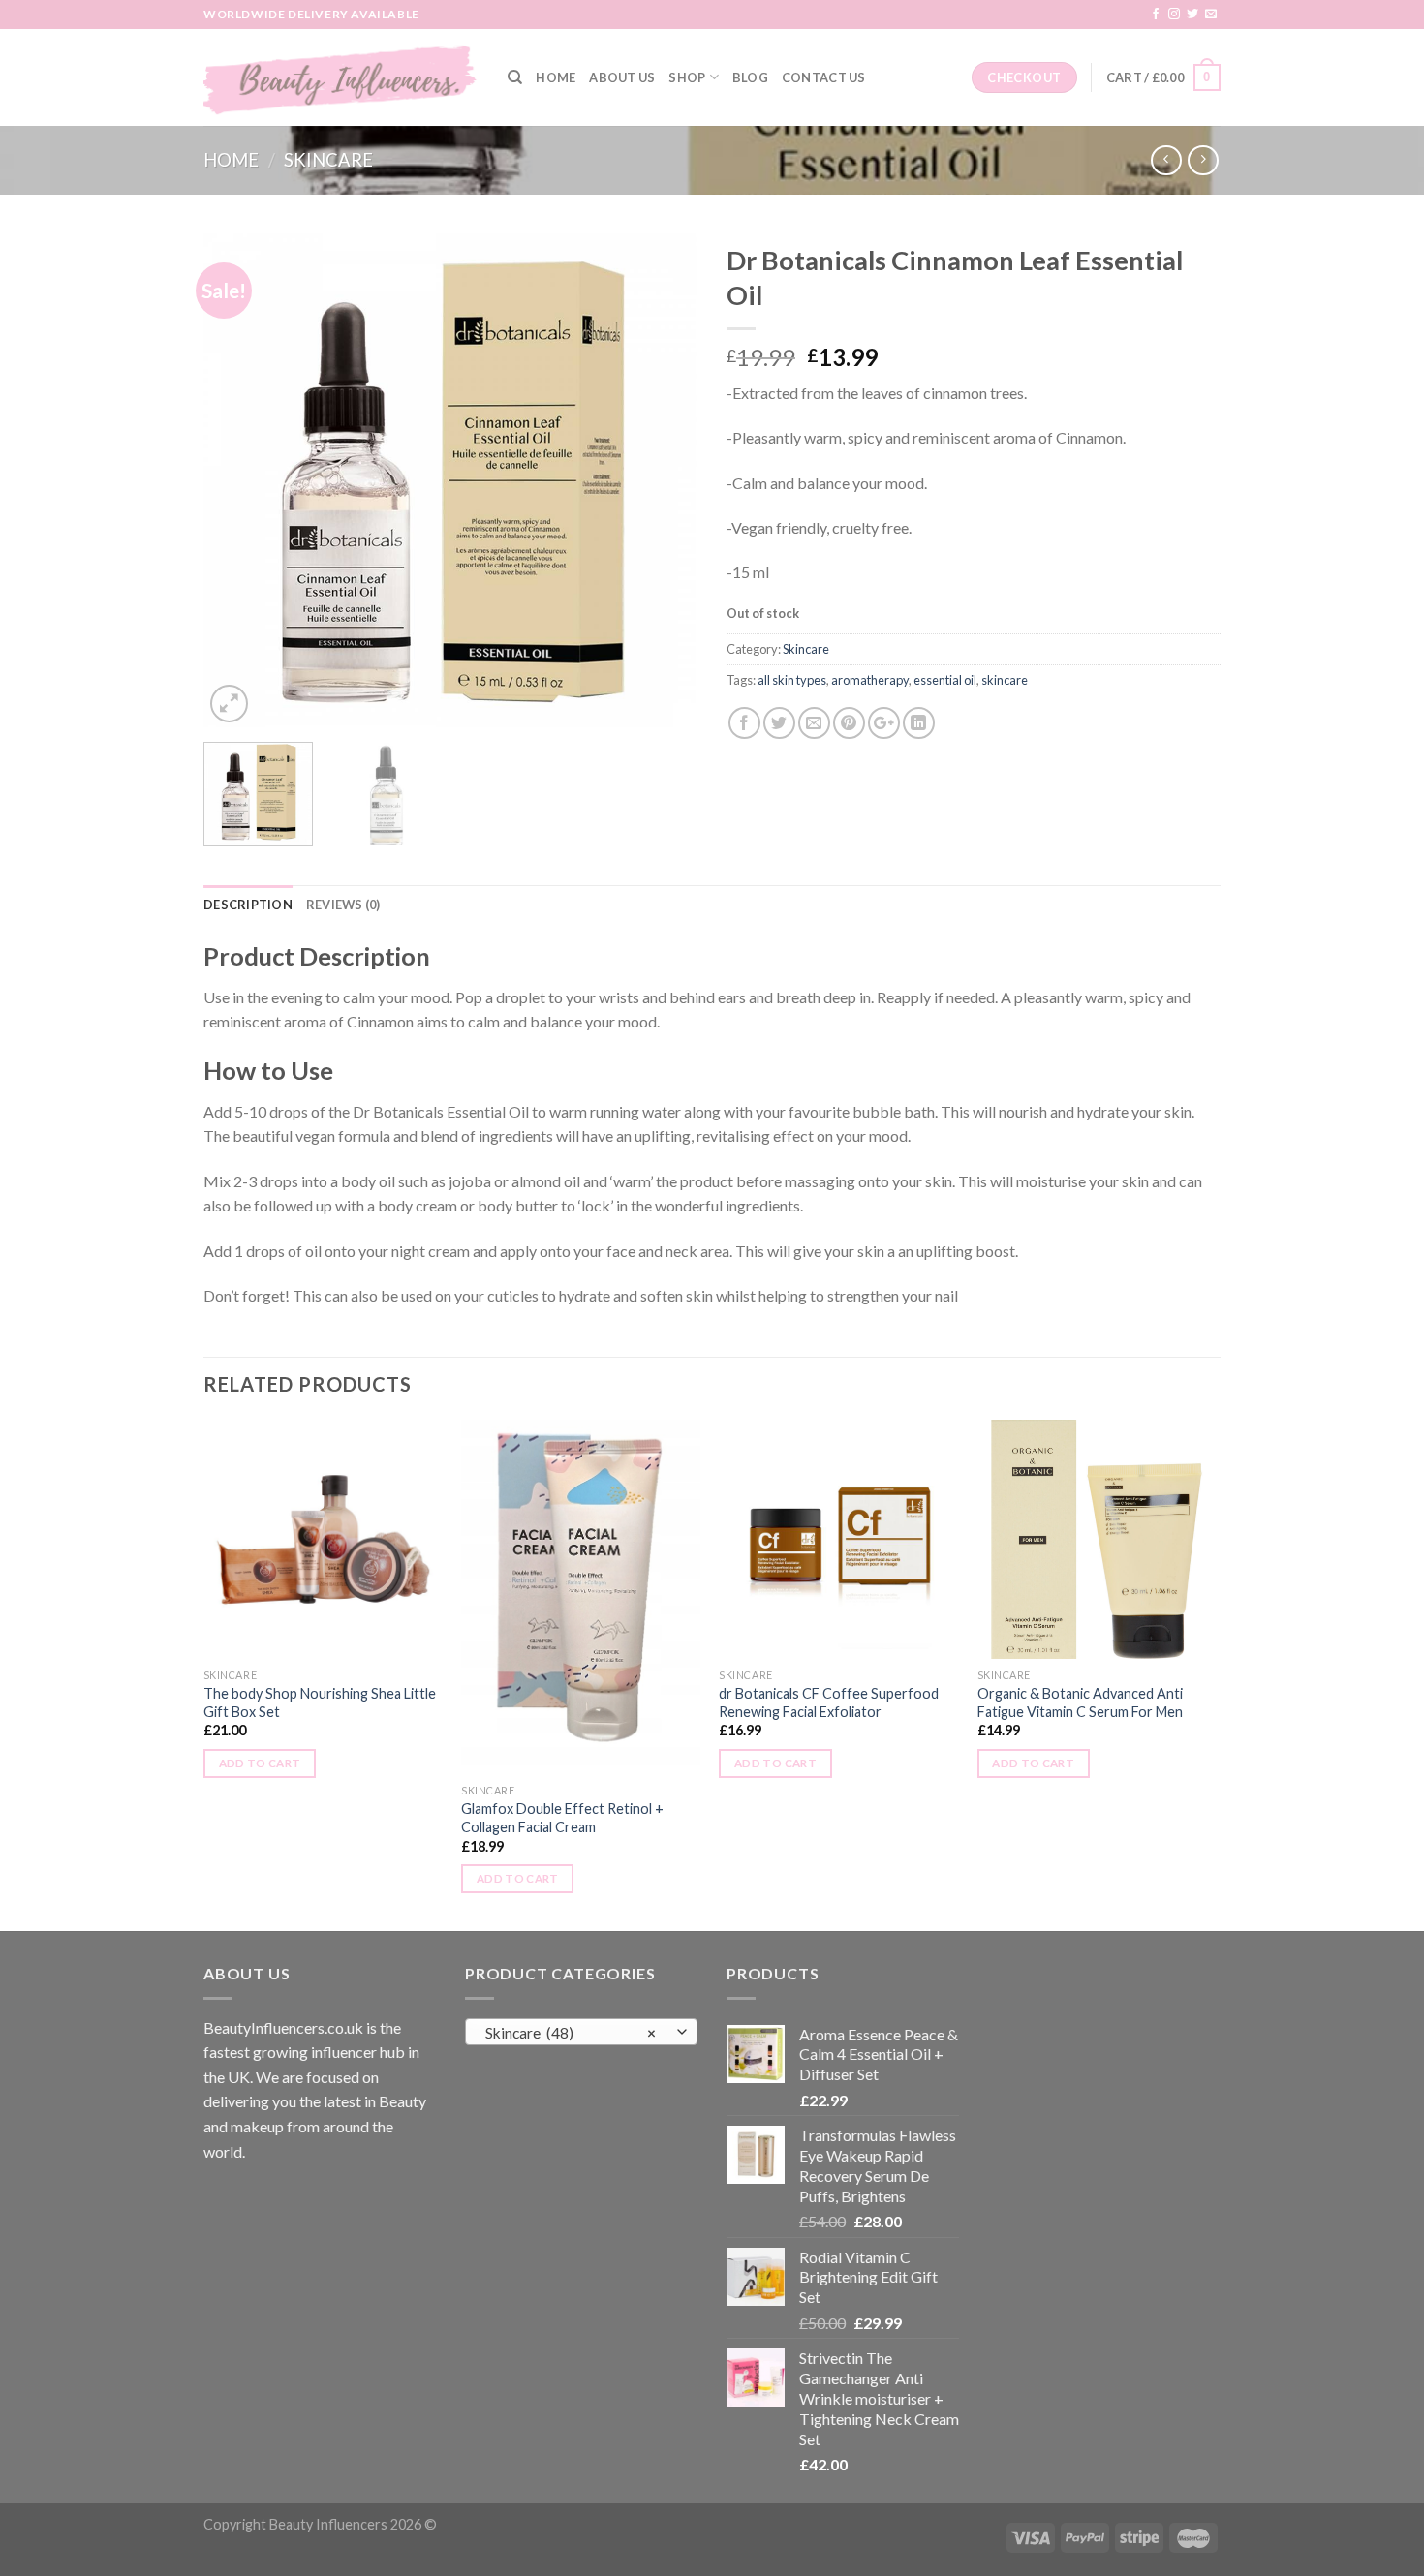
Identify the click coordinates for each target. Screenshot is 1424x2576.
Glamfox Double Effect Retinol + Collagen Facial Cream (562, 1818)
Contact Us (824, 77)
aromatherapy (870, 680)
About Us (622, 77)
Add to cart (260, 1763)
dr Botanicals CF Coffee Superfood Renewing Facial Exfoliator (829, 1702)
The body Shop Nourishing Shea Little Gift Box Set (320, 1702)
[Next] (664, 480)
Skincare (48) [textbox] (571, 2033)
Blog (750, 77)
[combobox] (581, 2032)
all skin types (792, 680)
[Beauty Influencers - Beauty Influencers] (341, 77)
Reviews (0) (343, 905)
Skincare (328, 160)
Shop (687, 77)
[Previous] (237, 480)
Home (556, 77)
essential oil (945, 680)
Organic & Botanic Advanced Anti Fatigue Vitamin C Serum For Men (1080, 1702)
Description (248, 905)
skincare (1005, 680)
